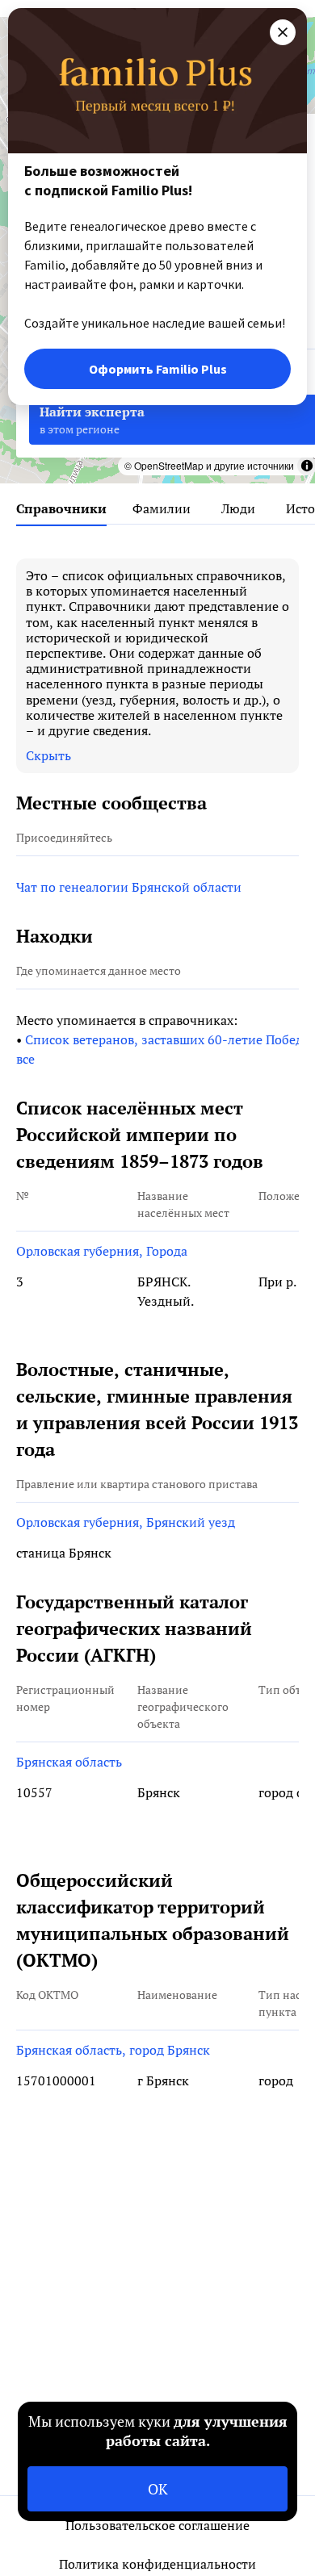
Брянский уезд (191, 1522)
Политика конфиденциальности (157, 2564)
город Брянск (170, 2050)
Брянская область (69, 1762)
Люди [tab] (238, 508)
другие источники (254, 465)
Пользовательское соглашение (157, 2525)
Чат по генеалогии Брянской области (129, 887)
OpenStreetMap (169, 465)
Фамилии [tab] (162, 508)
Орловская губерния (81, 1251)
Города (167, 1251)
